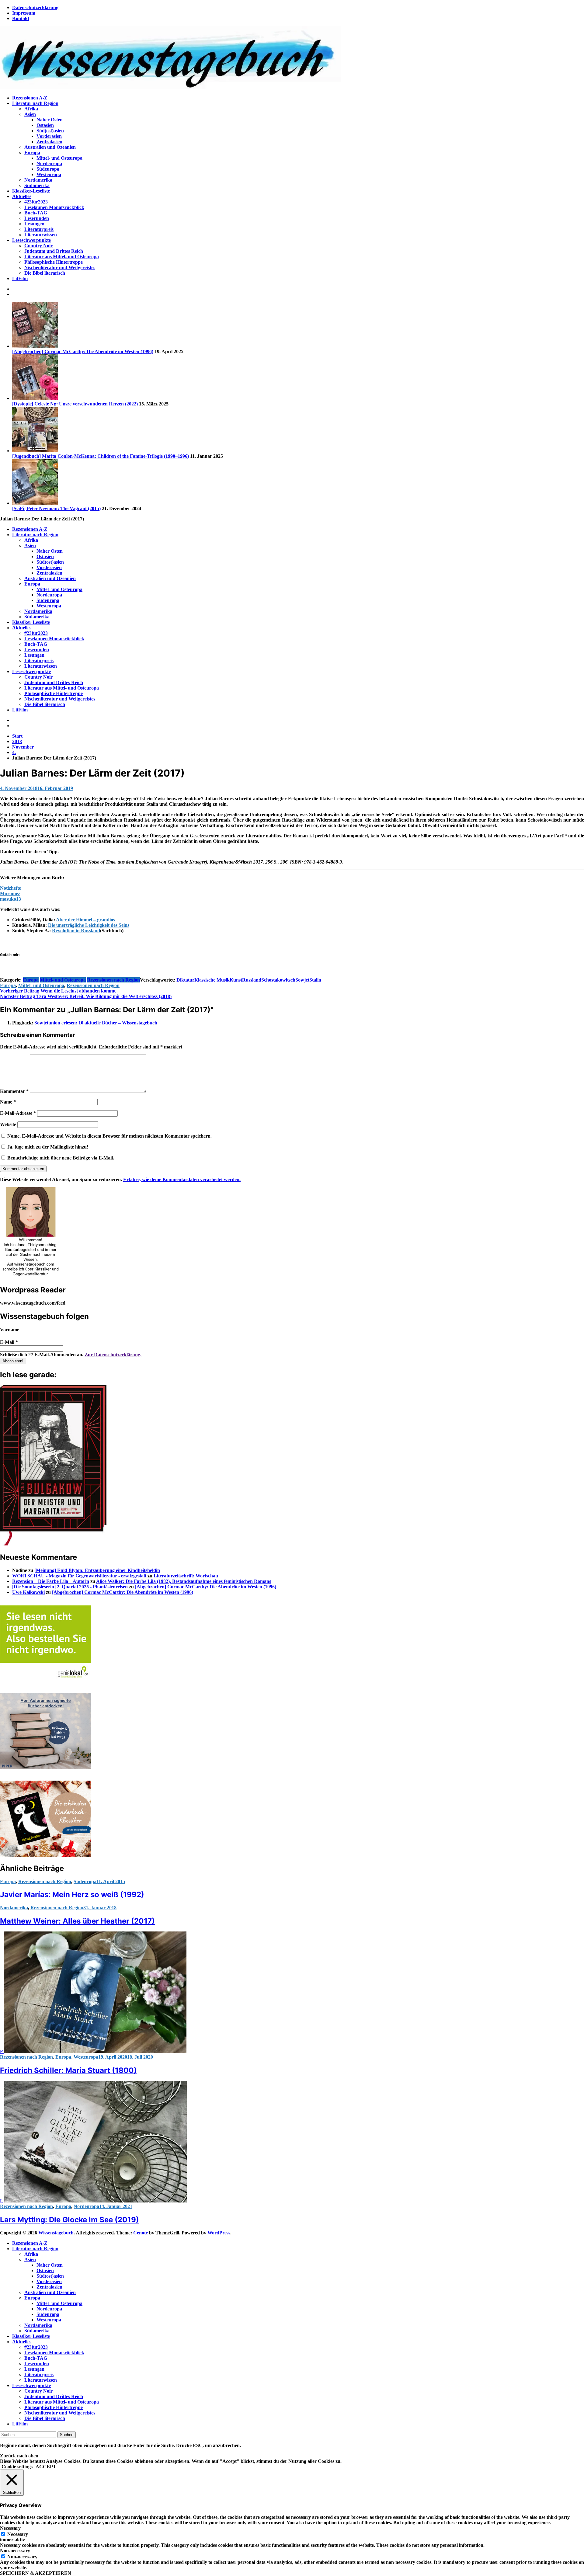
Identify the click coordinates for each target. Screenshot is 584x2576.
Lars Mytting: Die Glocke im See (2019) (70, 2220)
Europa (32, 153)
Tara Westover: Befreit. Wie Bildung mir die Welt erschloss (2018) (86, 996)
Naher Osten (50, 120)
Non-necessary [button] (15, 2551)
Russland (252, 980)
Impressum (24, 13)
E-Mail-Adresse (18, 1113)
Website (8, 1124)
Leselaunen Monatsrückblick (54, 207)
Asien (30, 114)
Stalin (315, 980)
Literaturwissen (41, 235)
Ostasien (45, 125)
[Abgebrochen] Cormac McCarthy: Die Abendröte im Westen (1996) (83, 351)
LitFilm (20, 278)
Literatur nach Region (35, 103)
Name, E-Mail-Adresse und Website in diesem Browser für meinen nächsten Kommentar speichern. (109, 1136)
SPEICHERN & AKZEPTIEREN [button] (36, 2573)
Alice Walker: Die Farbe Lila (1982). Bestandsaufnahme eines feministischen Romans (184, 1581)
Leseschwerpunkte (31, 240)
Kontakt (21, 18)
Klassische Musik (212, 980)
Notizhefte (10, 888)
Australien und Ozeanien (50, 147)
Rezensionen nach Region (113, 980)
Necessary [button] (10, 2528)
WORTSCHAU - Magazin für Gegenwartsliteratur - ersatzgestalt (79, 1576)
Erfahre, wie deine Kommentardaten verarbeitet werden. (182, 1179)
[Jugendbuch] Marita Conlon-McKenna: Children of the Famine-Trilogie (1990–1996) (101, 456)
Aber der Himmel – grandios (85, 920)
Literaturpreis (39, 229)
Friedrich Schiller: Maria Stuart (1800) (68, 2070)
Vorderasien (49, 136)
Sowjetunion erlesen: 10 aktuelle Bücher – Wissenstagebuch (96, 1023)
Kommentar (14, 1091)
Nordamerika (38, 180)
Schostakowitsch (278, 980)
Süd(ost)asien (50, 131)
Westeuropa (49, 174)
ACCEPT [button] (46, 2467)
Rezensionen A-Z (30, 98)
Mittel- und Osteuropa (59, 158)
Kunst (236, 980)
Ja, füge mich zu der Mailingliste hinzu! (47, 1147)
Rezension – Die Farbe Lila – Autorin (51, 1581)
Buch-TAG (36, 213)
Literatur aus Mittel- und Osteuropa (62, 257)
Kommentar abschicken (23, 1169)
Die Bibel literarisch (45, 273)
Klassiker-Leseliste (31, 191)
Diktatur (185, 980)
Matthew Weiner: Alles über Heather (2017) (77, 1921)
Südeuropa (48, 169)
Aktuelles (22, 196)
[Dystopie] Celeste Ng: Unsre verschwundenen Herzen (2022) (75, 404)
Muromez (10, 893)
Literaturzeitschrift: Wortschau (186, 1576)
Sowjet (302, 980)
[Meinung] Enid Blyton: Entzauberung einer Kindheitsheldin (97, 1570)
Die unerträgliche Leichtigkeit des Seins (89, 925)
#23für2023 (36, 202)
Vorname (10, 1330)
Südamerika (37, 185)
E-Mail (9, 1342)
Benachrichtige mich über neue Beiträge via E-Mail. (61, 1158)
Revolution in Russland (76, 931)
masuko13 (10, 899)
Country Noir (38, 246)
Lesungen (34, 224)
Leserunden (37, 218)
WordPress (219, 2233)
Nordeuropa (49, 163)
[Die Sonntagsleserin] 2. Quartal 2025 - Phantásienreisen (70, 1587)
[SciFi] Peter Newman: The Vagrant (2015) (56, 508)
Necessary (18, 2534)
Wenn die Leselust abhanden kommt (58, 991)
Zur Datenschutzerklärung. (113, 1355)
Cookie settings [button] (17, 2467)
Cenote (141, 2233)
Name (8, 1102)
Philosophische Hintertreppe (54, 262)
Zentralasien (49, 142)
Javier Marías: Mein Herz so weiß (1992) (72, 1895)
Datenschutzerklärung (35, 7)
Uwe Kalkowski (28, 1592)
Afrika (31, 109)
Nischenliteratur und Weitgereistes (60, 268)
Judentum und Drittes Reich (54, 251)
